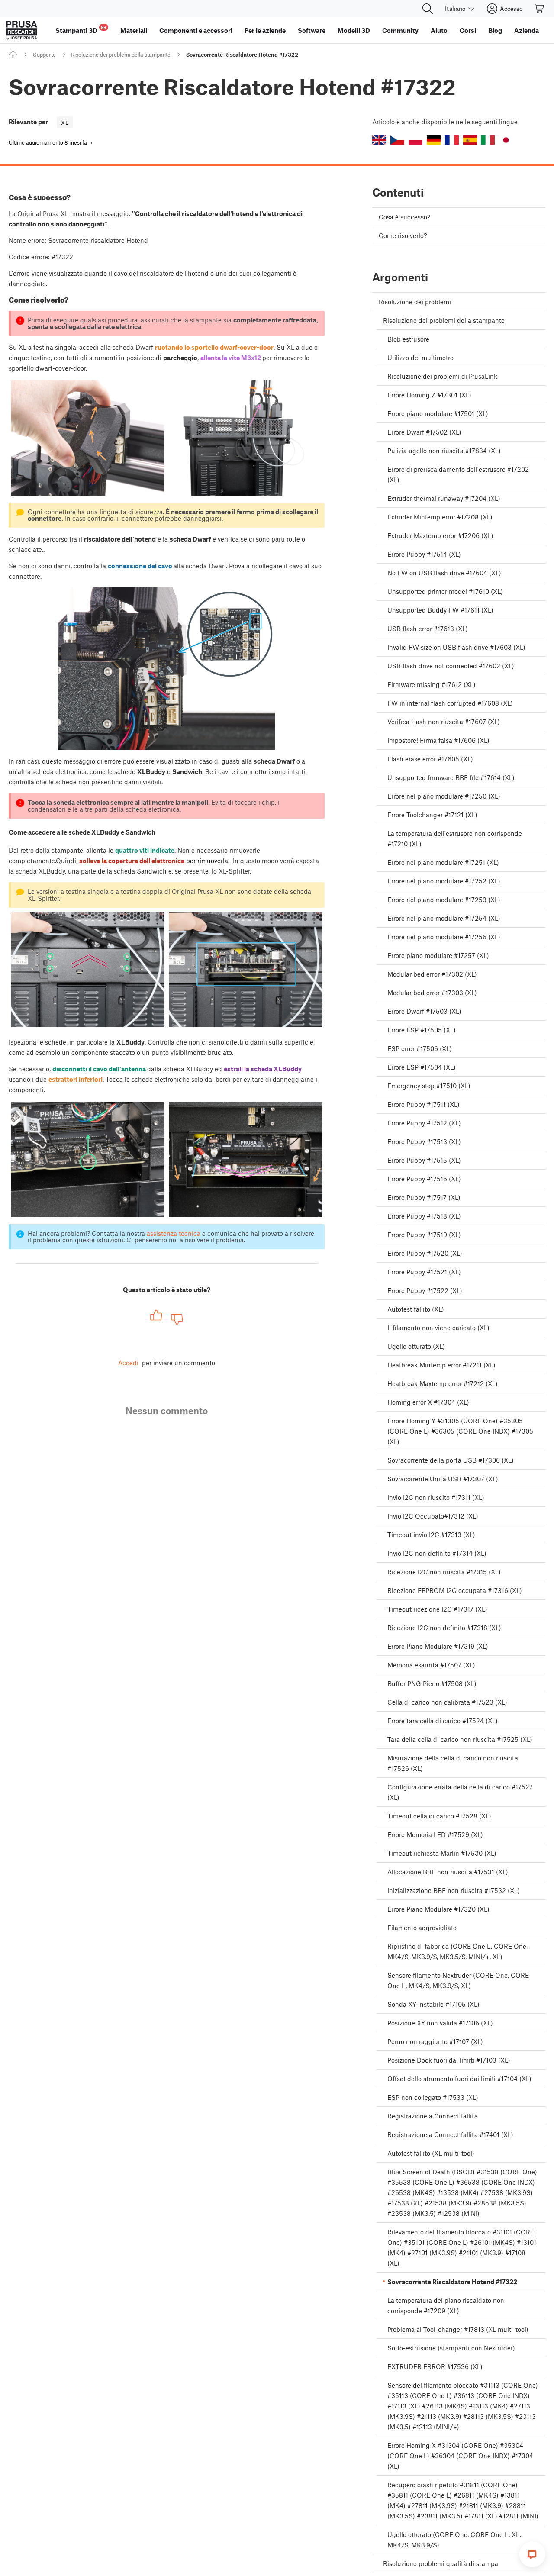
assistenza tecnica (174, 1233)
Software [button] (312, 30)
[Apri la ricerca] (428, 9)
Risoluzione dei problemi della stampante (121, 55)
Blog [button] (495, 30)
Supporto (44, 55)
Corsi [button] (468, 30)
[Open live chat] (532, 2554)
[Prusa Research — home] (22, 30)
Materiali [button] (134, 30)
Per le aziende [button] (265, 30)
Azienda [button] (527, 30)
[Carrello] (540, 9)
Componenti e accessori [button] (196, 30)
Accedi (128, 1363)
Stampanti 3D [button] (81, 29)
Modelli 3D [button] (354, 30)
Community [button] (400, 30)
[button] (379, 140)
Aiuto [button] (439, 30)
